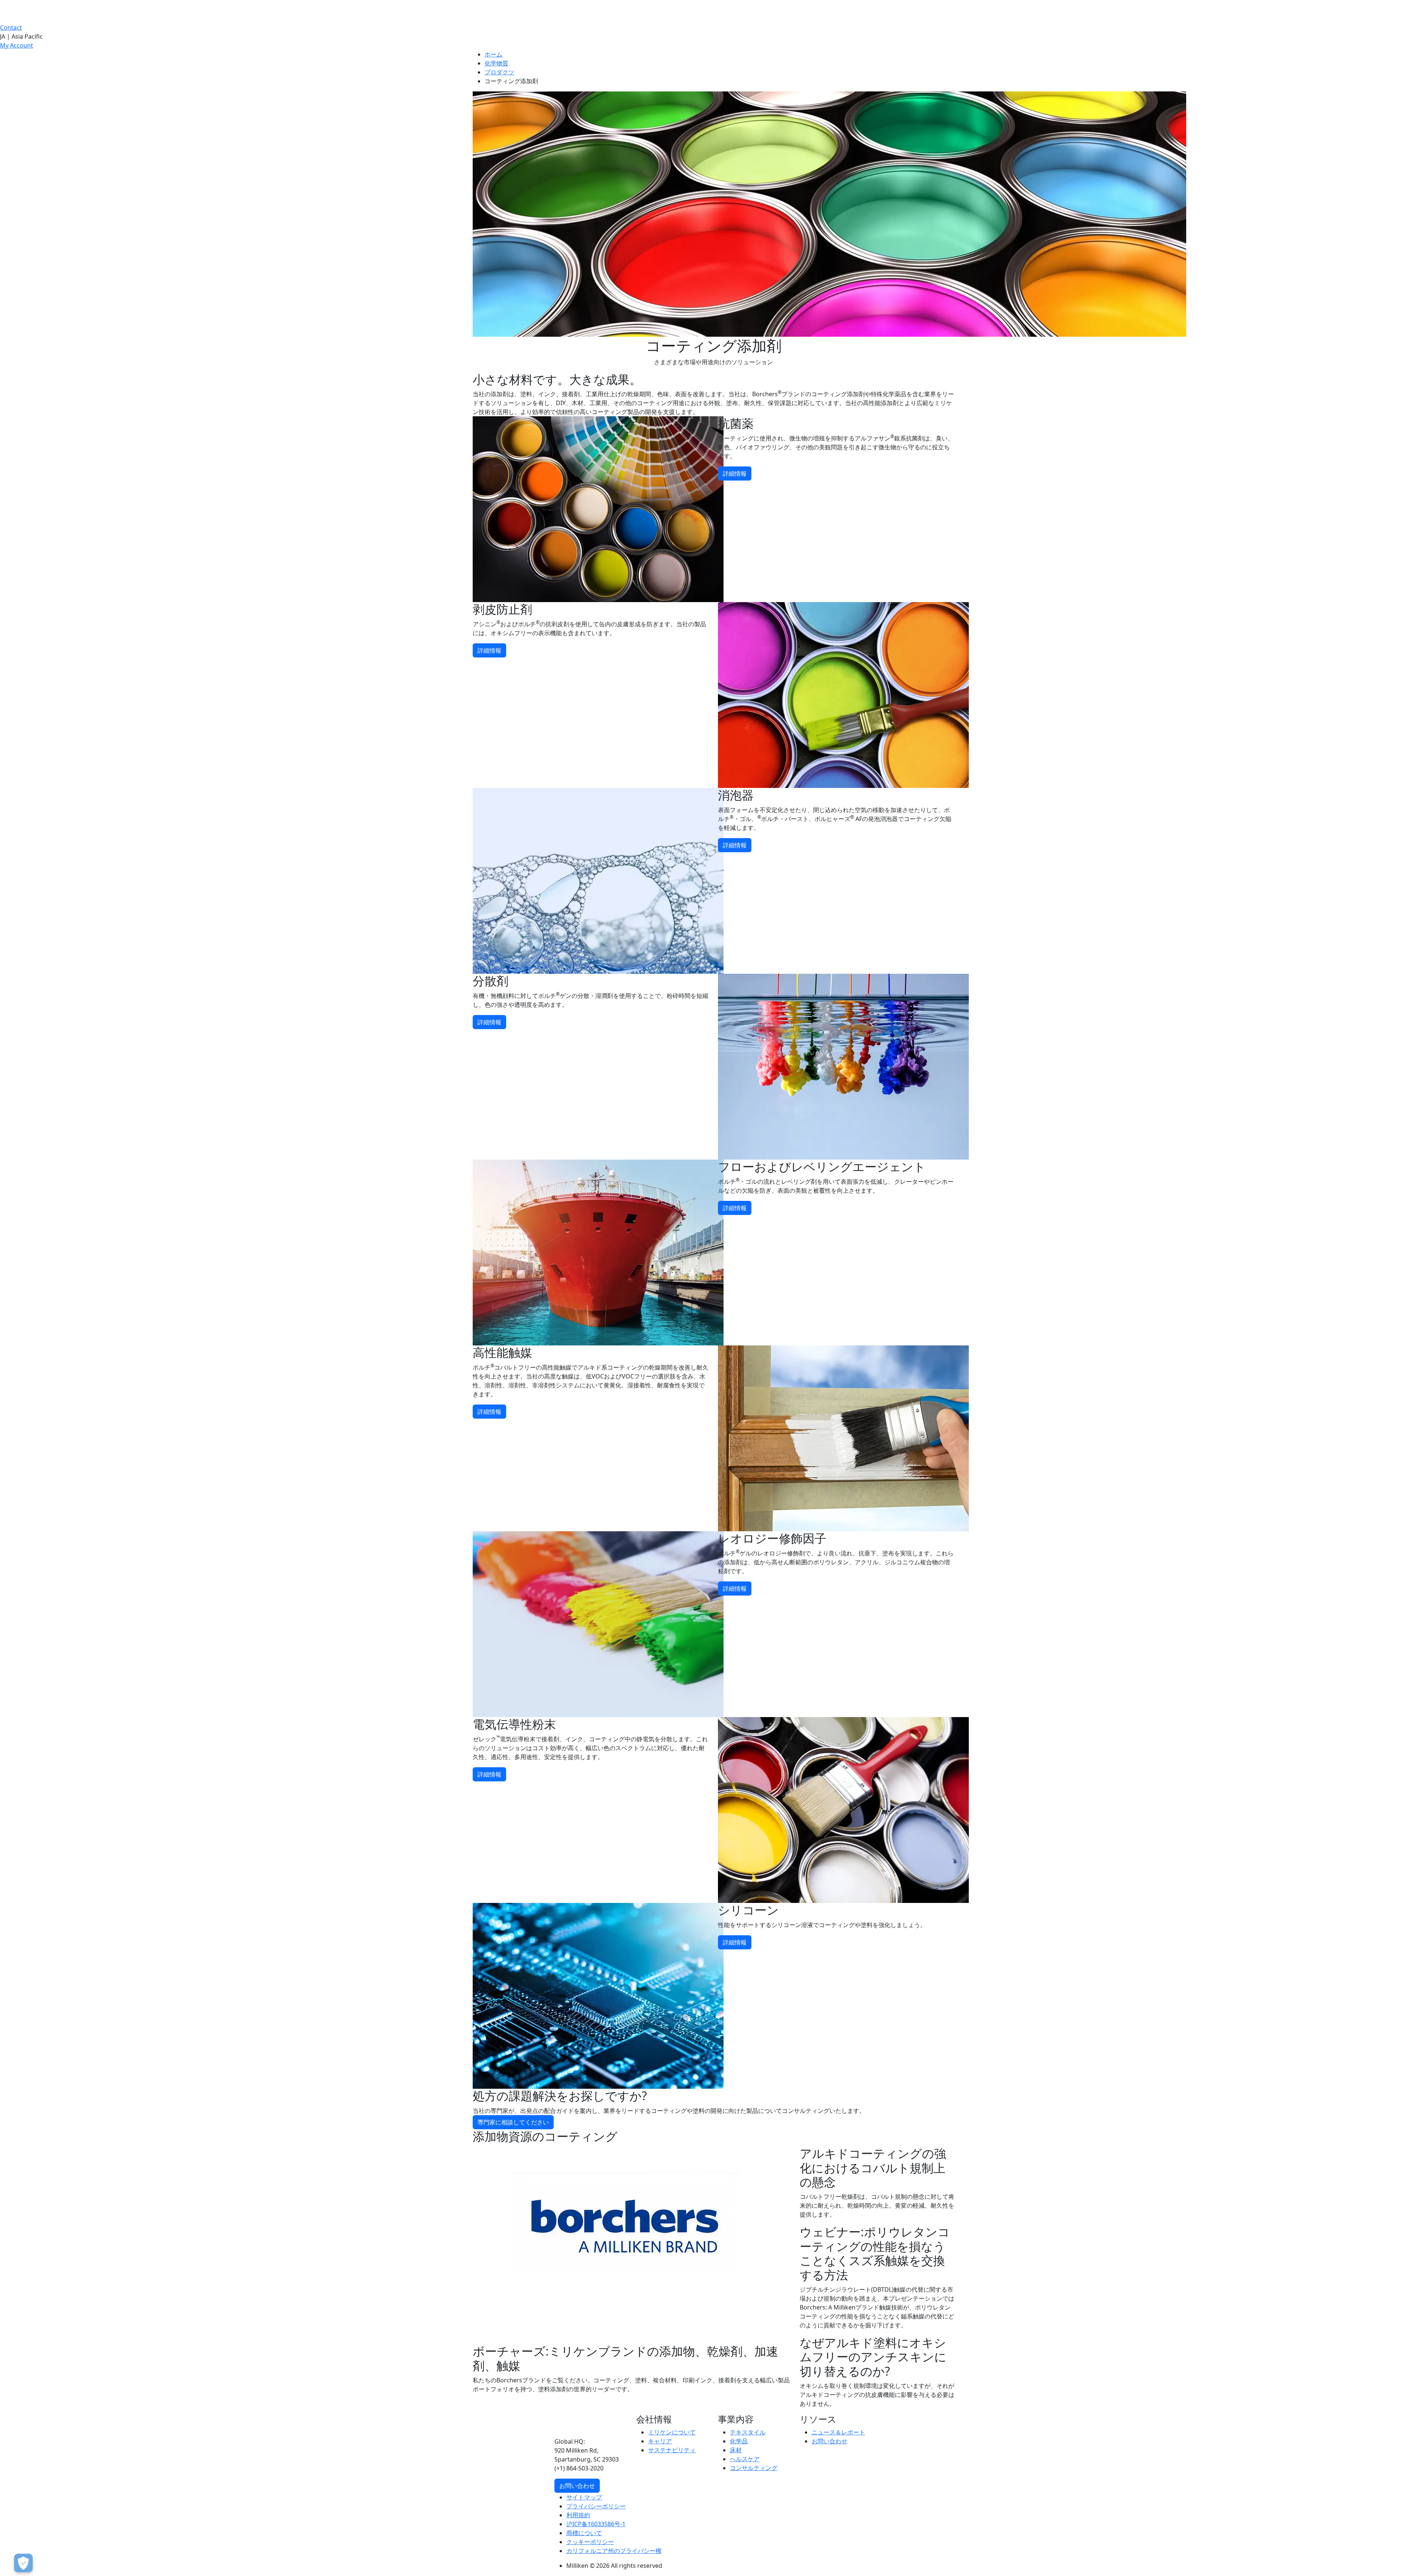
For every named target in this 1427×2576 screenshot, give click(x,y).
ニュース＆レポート (838, 2432)
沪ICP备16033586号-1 (596, 2524)
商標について (584, 2533)
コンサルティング (754, 2468)
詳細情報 (735, 473)
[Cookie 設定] (23, 2563)
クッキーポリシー (590, 2542)
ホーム (494, 54)
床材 (736, 2450)
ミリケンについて (672, 2432)
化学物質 (496, 63)
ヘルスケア (745, 2459)
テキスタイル (748, 2432)
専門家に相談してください (513, 2122)
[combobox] (713, 36)
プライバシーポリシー (596, 2506)
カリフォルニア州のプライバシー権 (614, 2551)
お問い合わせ (577, 2486)
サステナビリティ (672, 2450)
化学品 (739, 2441)
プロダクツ (499, 72)
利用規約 (578, 2515)
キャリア (660, 2441)
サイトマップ (584, 2497)
